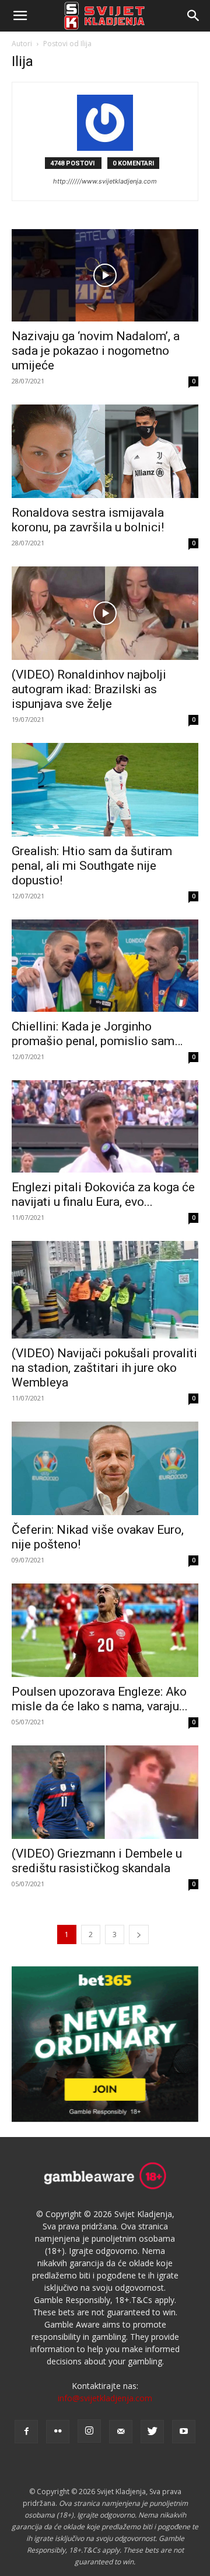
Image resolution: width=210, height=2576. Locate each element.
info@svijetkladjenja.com (105, 2398)
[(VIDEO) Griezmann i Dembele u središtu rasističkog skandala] (105, 1792)
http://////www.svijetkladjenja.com (105, 181)
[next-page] (139, 1934)
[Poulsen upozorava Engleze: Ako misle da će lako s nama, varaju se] (105, 1630)
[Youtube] (184, 2432)
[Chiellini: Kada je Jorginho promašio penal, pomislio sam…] (105, 966)
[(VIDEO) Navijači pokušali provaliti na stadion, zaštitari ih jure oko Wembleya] (105, 1290)
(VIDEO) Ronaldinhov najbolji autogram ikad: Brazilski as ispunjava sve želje (89, 689)
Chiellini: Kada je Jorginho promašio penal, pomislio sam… (97, 1034)
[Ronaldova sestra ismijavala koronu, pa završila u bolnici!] (105, 451)
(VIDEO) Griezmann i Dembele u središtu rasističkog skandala (97, 1861)
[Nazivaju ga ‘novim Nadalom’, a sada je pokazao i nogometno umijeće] (105, 275)
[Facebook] (26, 2432)
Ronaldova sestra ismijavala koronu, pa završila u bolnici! (88, 520)
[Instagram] (89, 2431)
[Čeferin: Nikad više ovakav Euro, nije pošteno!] (105, 1468)
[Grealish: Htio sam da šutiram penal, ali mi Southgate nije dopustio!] (105, 790)
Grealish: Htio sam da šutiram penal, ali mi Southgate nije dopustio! (92, 866)
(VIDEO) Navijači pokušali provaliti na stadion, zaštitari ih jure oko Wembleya (104, 1368)
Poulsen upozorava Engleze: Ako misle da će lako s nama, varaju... (100, 1699)
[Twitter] (152, 2432)
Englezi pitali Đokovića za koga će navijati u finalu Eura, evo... (103, 1194)
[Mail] (121, 2432)
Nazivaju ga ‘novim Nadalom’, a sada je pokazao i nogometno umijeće (96, 351)
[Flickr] (58, 2432)
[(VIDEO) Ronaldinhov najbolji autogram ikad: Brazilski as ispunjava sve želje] (105, 613)
